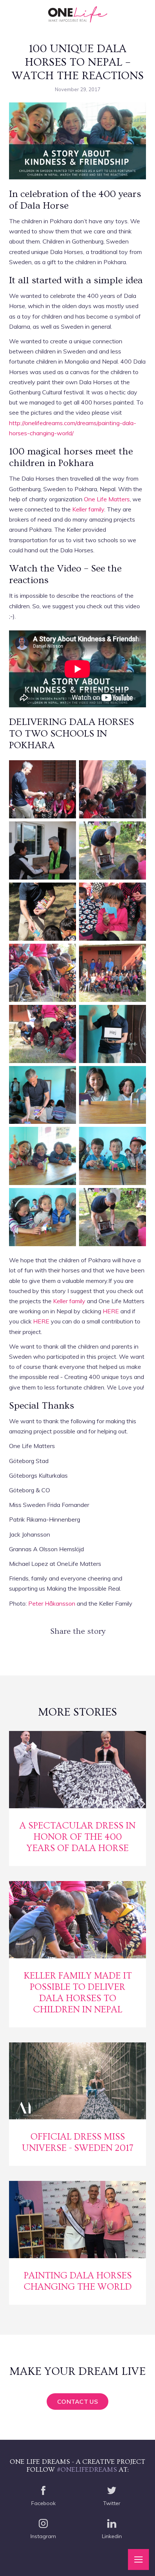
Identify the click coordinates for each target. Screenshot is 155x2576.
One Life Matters (107, 499)
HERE (111, 1311)
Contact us (77, 2402)
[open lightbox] (43, 789)
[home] (78, 15)
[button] (138, 2559)
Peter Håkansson (52, 1603)
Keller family (88, 509)
